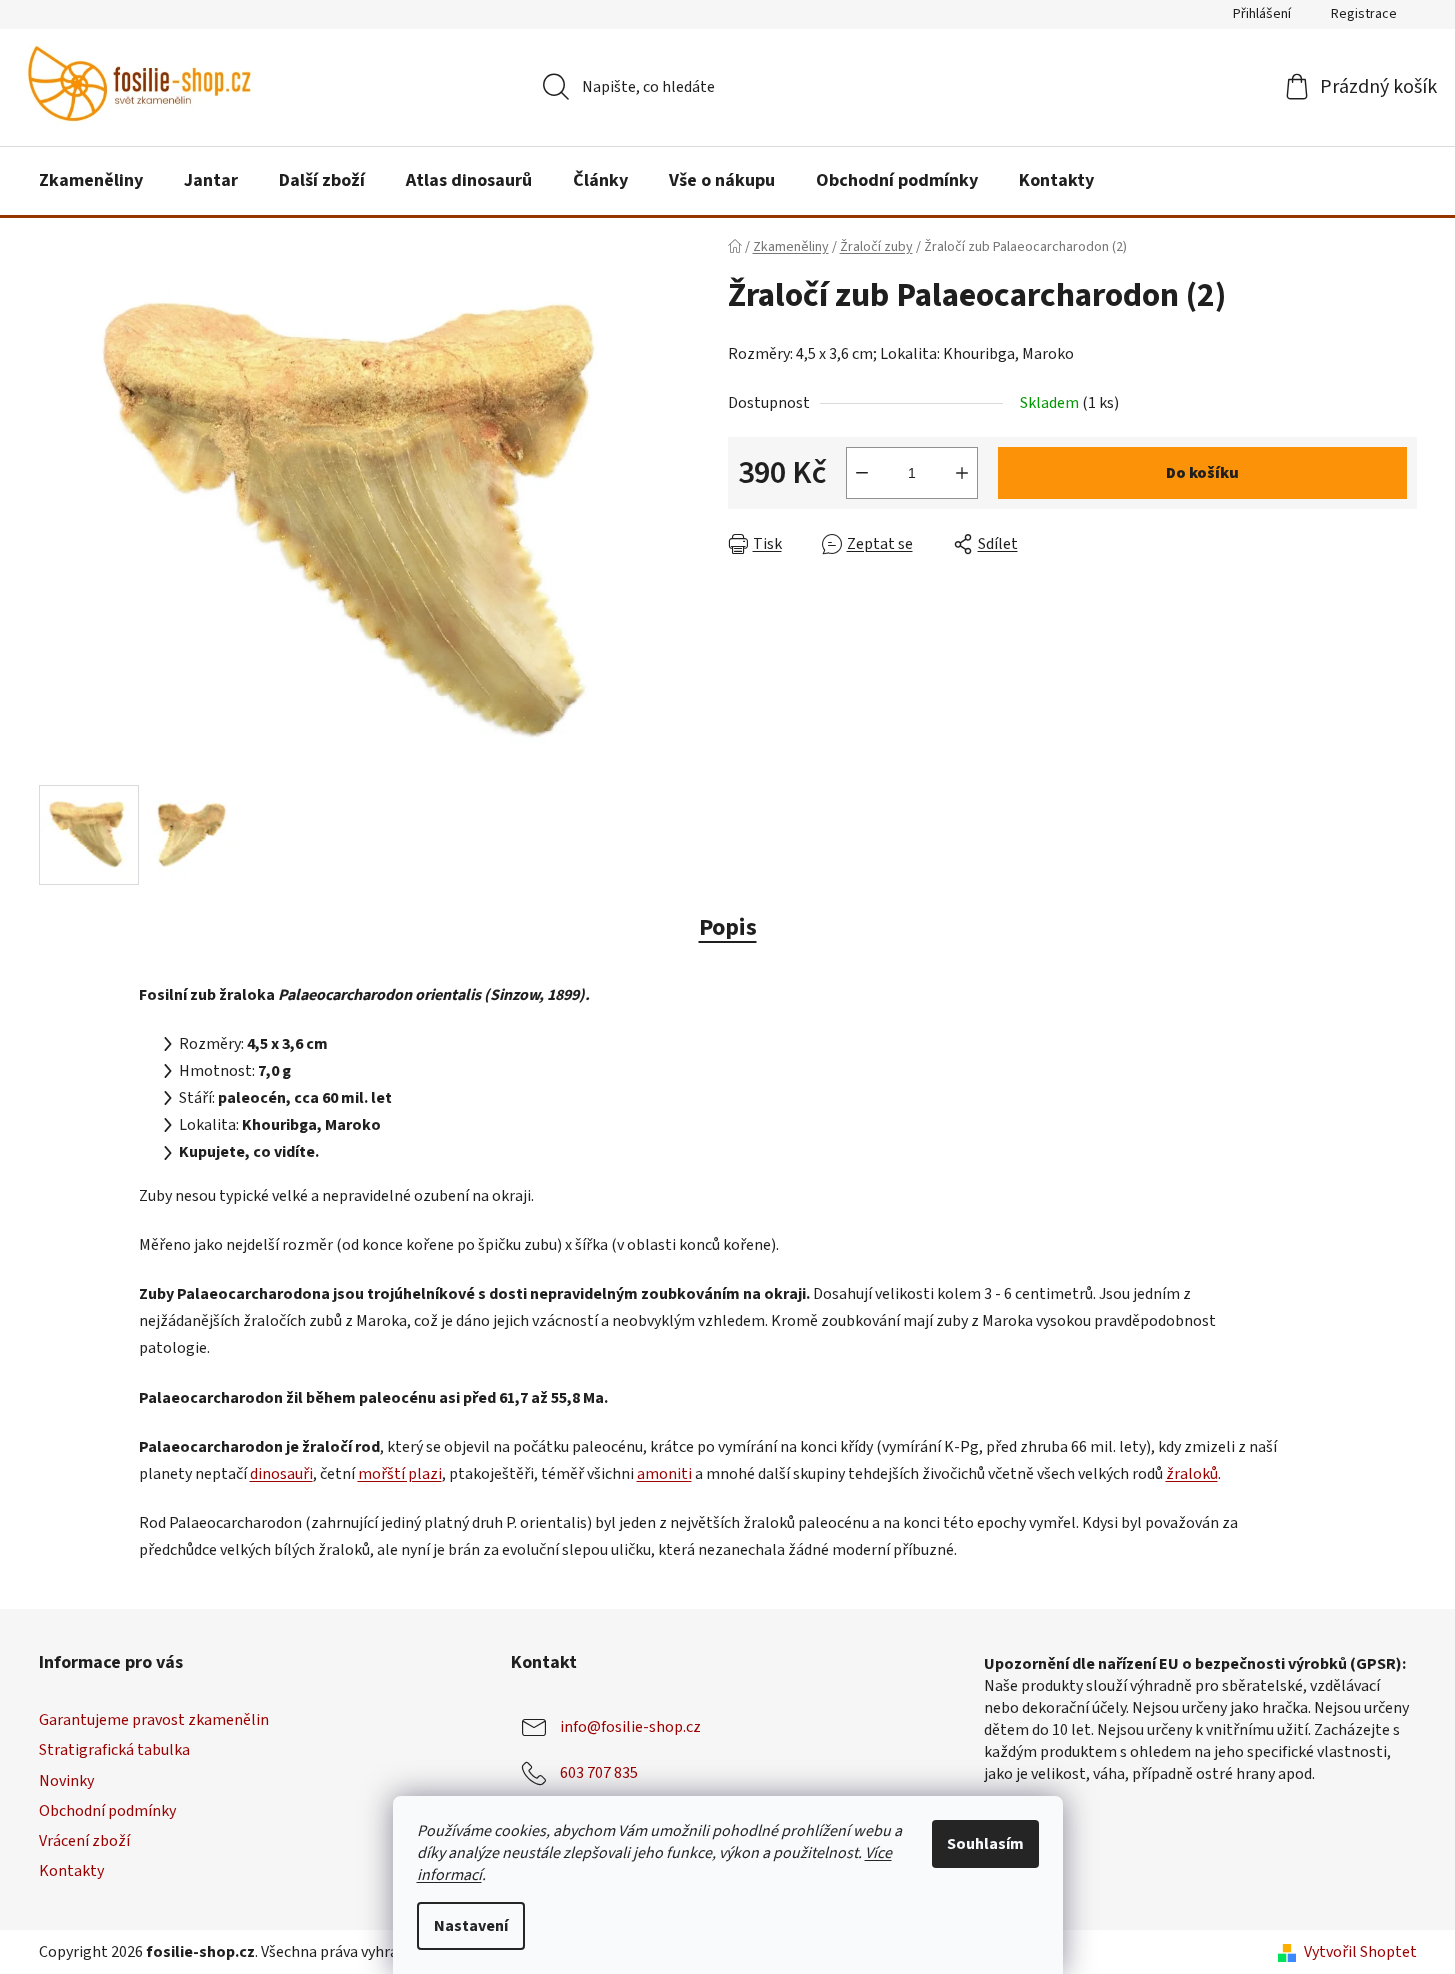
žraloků (1192, 1474)
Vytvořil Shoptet (1360, 1952)
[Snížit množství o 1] (862, 473)
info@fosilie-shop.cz (630, 1727)
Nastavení (471, 1926)
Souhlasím (985, 1844)
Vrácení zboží (84, 1841)
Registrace (1364, 14)
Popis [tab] (728, 927)
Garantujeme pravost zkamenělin (154, 1720)
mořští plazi (400, 1474)
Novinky (66, 1781)
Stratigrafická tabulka (114, 1750)
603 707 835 (599, 1773)
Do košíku (1202, 473)
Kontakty (71, 1871)
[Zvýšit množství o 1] (962, 473)
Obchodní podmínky (107, 1811)
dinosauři (281, 1474)
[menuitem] (91, 181)
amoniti (664, 1474)
